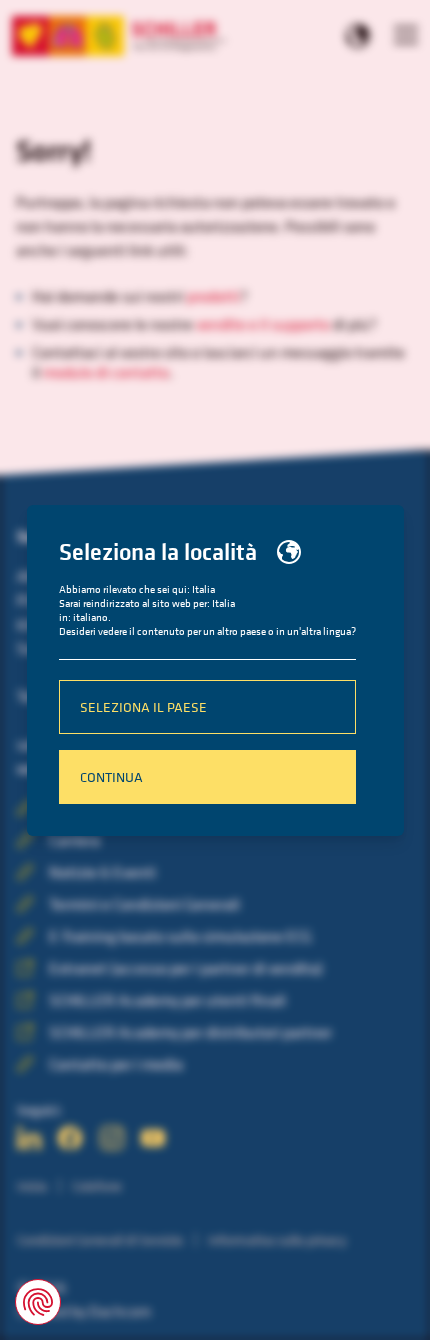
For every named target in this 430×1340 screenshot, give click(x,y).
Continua (111, 776)
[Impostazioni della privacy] (38, 1302)
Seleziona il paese (143, 706)
